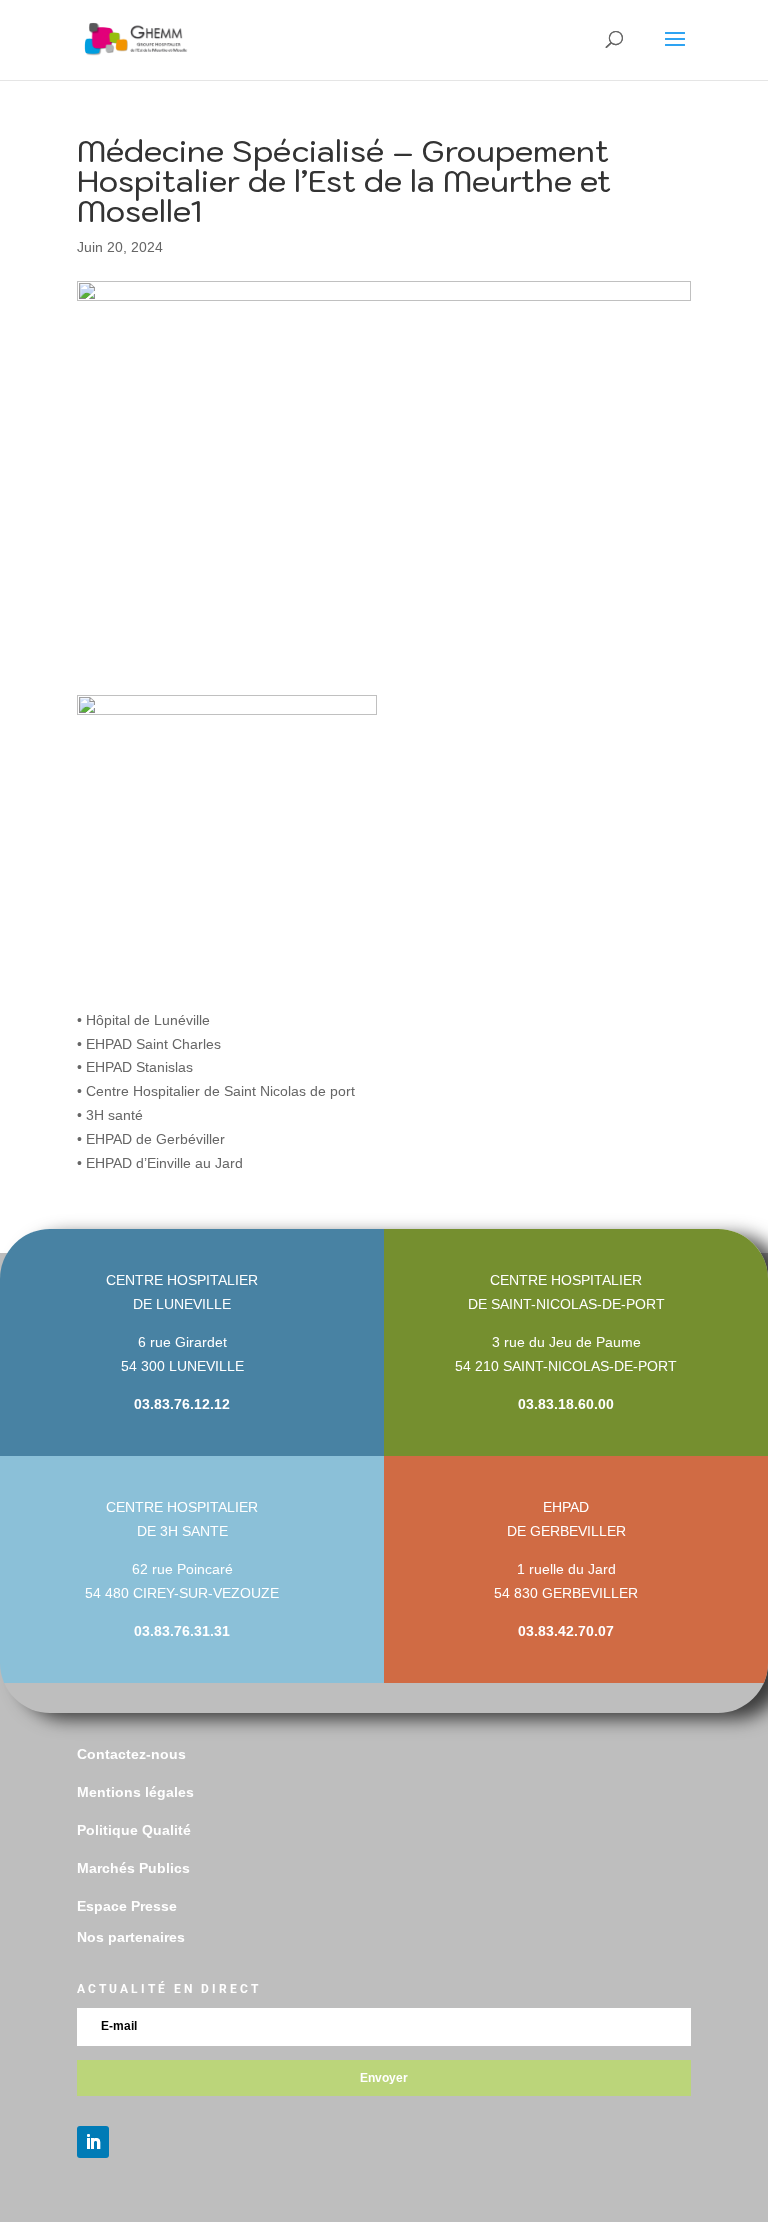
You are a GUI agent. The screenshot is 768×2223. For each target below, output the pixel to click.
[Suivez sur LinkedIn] (93, 2142)
